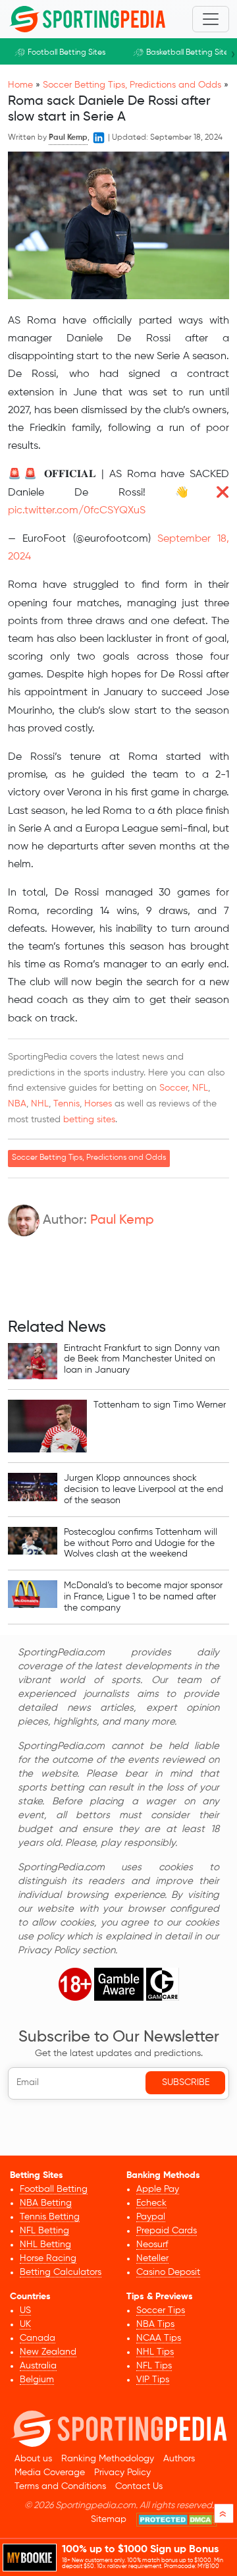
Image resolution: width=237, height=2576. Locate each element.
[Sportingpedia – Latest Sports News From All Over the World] (87, 19)
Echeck (151, 2203)
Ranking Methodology (108, 2459)
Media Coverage (50, 2473)
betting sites (89, 1120)
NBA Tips (155, 2324)
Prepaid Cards (167, 2231)
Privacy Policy (122, 2473)
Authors (179, 2459)
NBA (17, 1104)
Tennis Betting (50, 2217)
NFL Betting (44, 2231)
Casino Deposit (168, 2272)
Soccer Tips (161, 2310)
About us (33, 2459)
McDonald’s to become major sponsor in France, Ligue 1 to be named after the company (143, 1597)
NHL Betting (45, 2245)
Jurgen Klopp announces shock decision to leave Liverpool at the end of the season (144, 1489)
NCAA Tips (159, 2338)
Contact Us (139, 2486)
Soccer (173, 1088)
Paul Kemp (122, 1220)
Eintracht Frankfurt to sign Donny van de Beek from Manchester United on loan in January (142, 1360)
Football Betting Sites (66, 53)
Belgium (37, 2380)
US (25, 2310)
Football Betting (54, 2189)
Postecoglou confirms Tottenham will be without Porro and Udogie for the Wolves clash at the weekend (141, 1543)
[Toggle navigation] (211, 19)
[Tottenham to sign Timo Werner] (47, 1426)
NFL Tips (154, 2366)
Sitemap (109, 2519)
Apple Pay (158, 2189)
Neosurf (152, 2245)
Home (20, 85)
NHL (40, 1104)
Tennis (66, 1104)
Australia (38, 2366)
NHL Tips (155, 2352)
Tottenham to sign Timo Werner (160, 1405)
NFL (200, 1088)
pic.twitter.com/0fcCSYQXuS (77, 511)
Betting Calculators (61, 2272)
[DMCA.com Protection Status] (177, 2520)
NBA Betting (46, 2203)
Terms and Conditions (60, 2486)
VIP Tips (153, 2380)
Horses (98, 1104)
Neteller (152, 2258)
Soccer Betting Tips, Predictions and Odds (132, 85)
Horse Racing (48, 2258)
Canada (38, 2338)
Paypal (151, 2217)
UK (25, 2324)
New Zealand (48, 2352)
